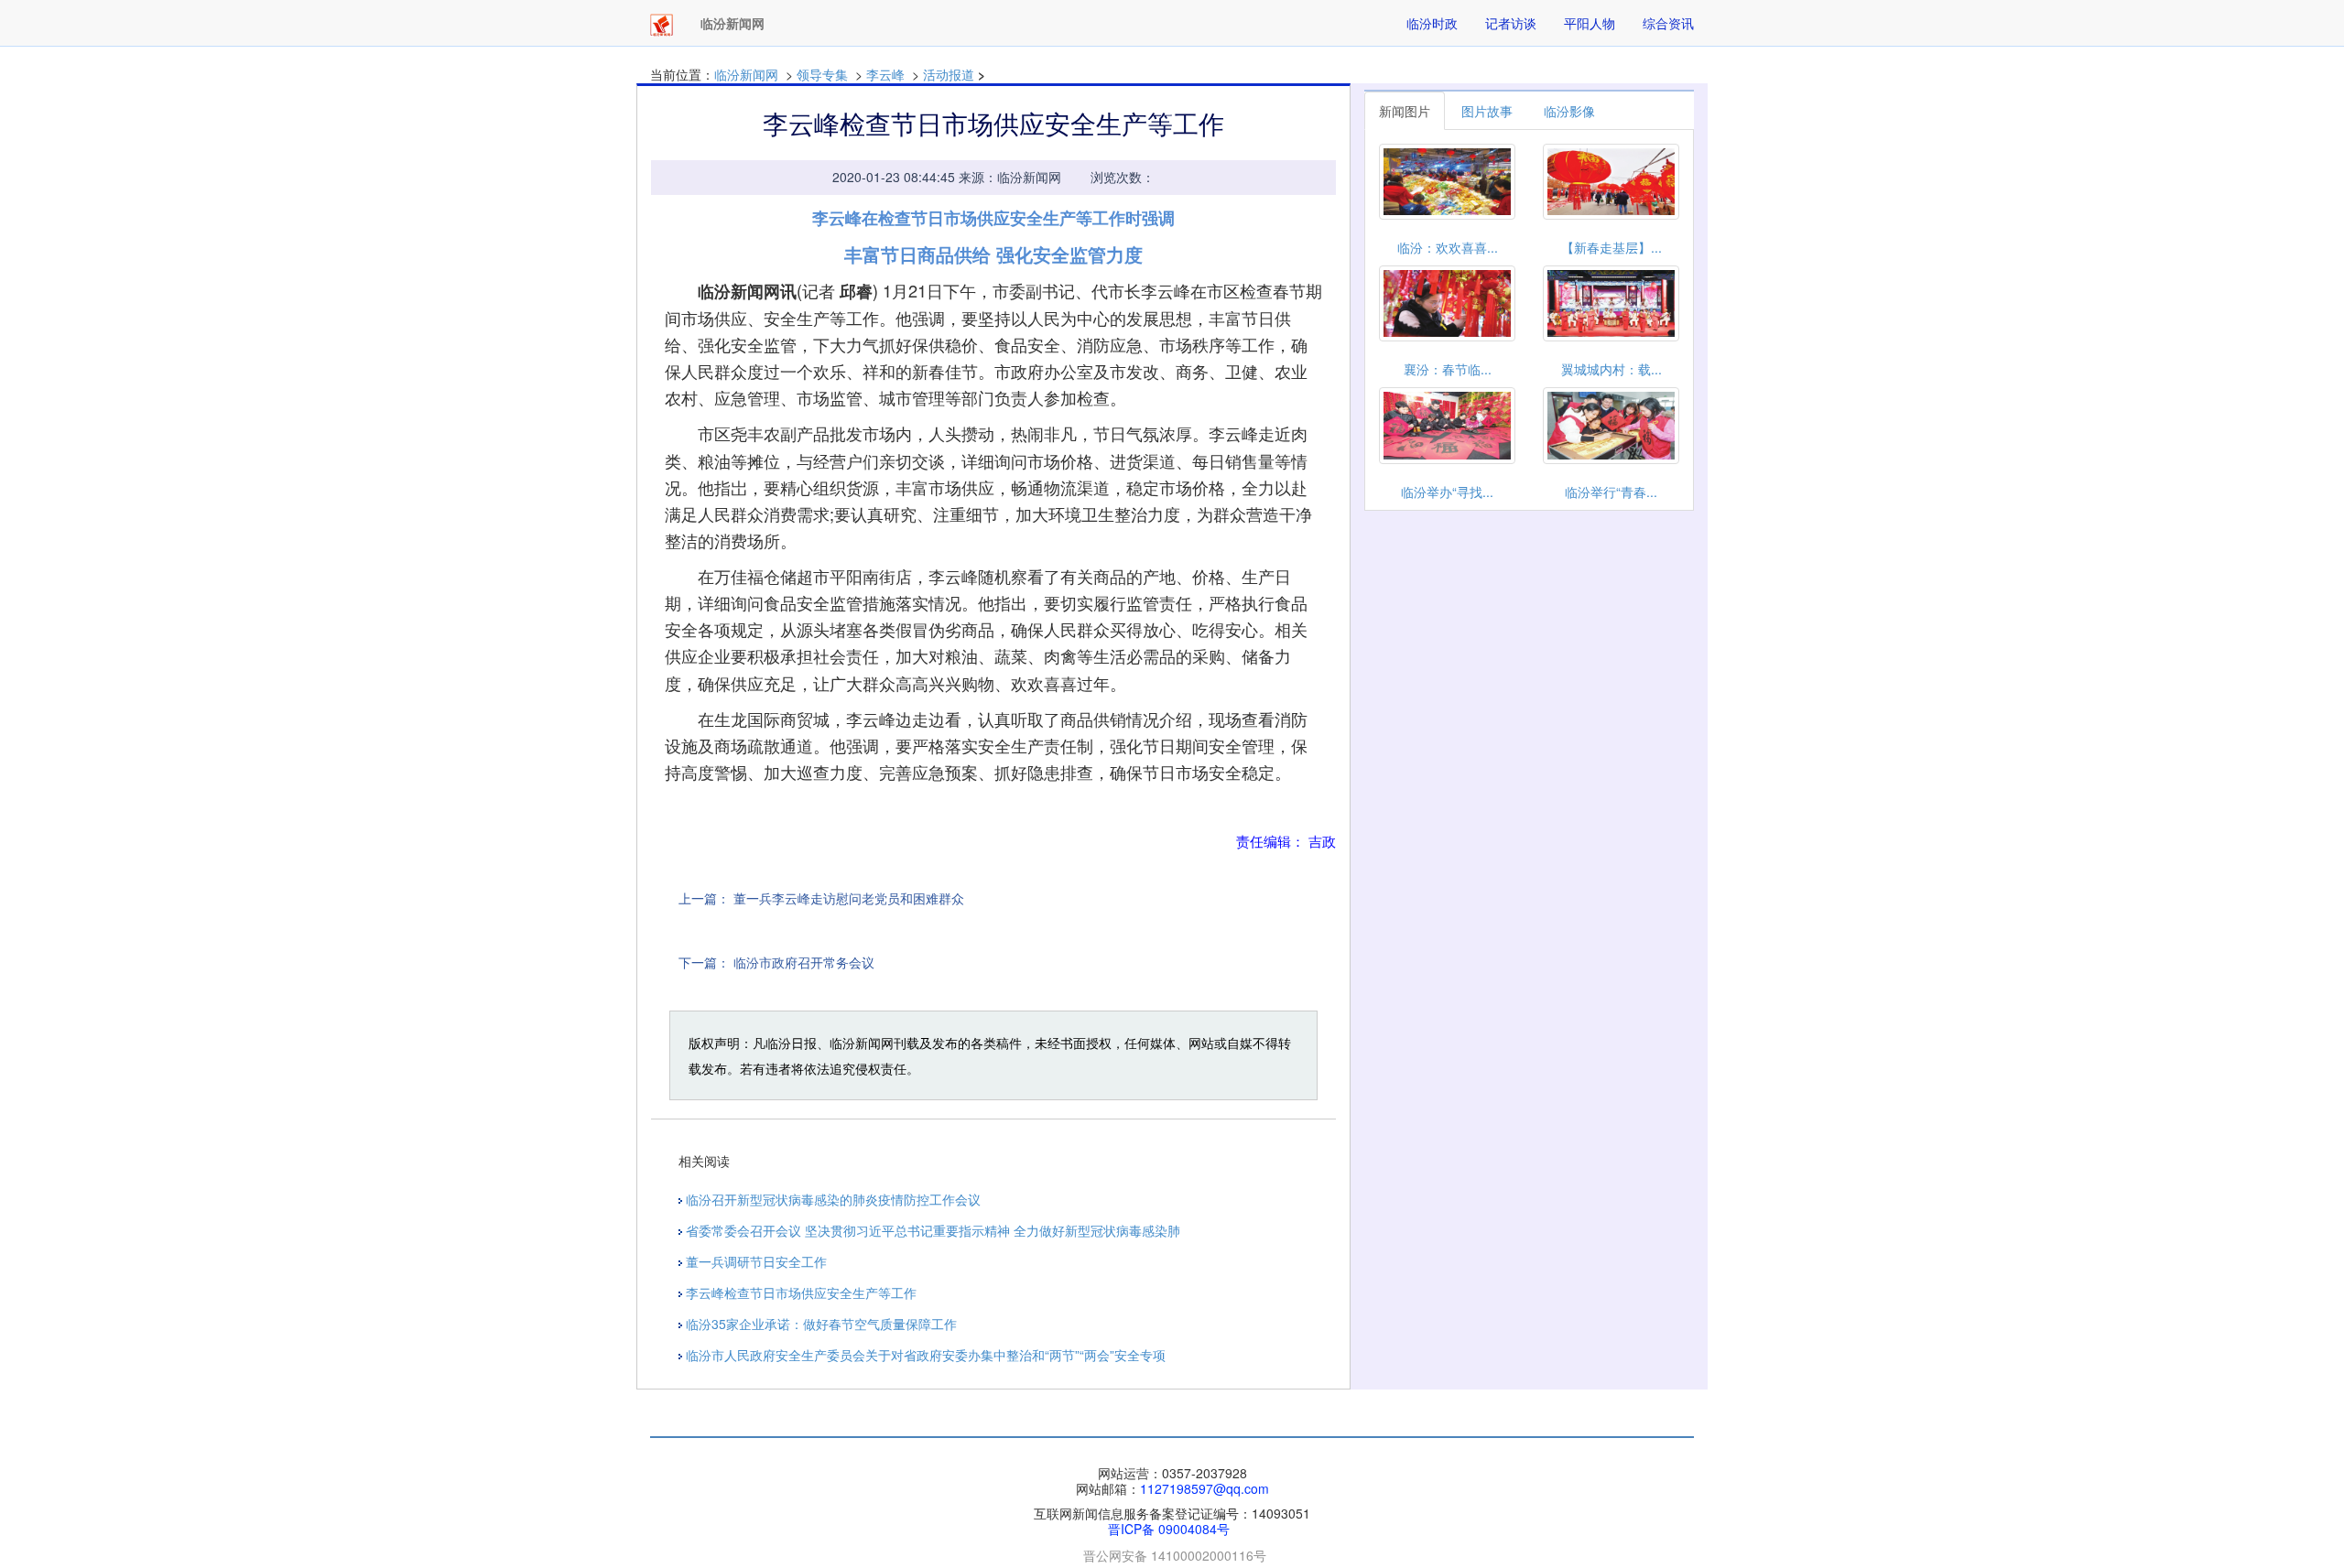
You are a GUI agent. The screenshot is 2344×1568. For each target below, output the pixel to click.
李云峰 (885, 74)
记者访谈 (1511, 23)
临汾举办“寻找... (1447, 492)
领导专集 (822, 74)
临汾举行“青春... (1611, 492)
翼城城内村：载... (1611, 369)
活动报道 (949, 74)
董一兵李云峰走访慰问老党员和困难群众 (849, 898)
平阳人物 (1590, 23)
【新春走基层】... (1611, 247)
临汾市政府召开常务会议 (804, 962)
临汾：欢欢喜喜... (1448, 247)
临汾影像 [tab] (1569, 111)
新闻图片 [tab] (1405, 111)
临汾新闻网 (746, 74)
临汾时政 (1432, 23)
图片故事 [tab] (1487, 111)
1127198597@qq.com (1205, 1488)
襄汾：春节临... (1448, 369)
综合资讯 (1668, 23)
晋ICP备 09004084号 (1169, 1529)
